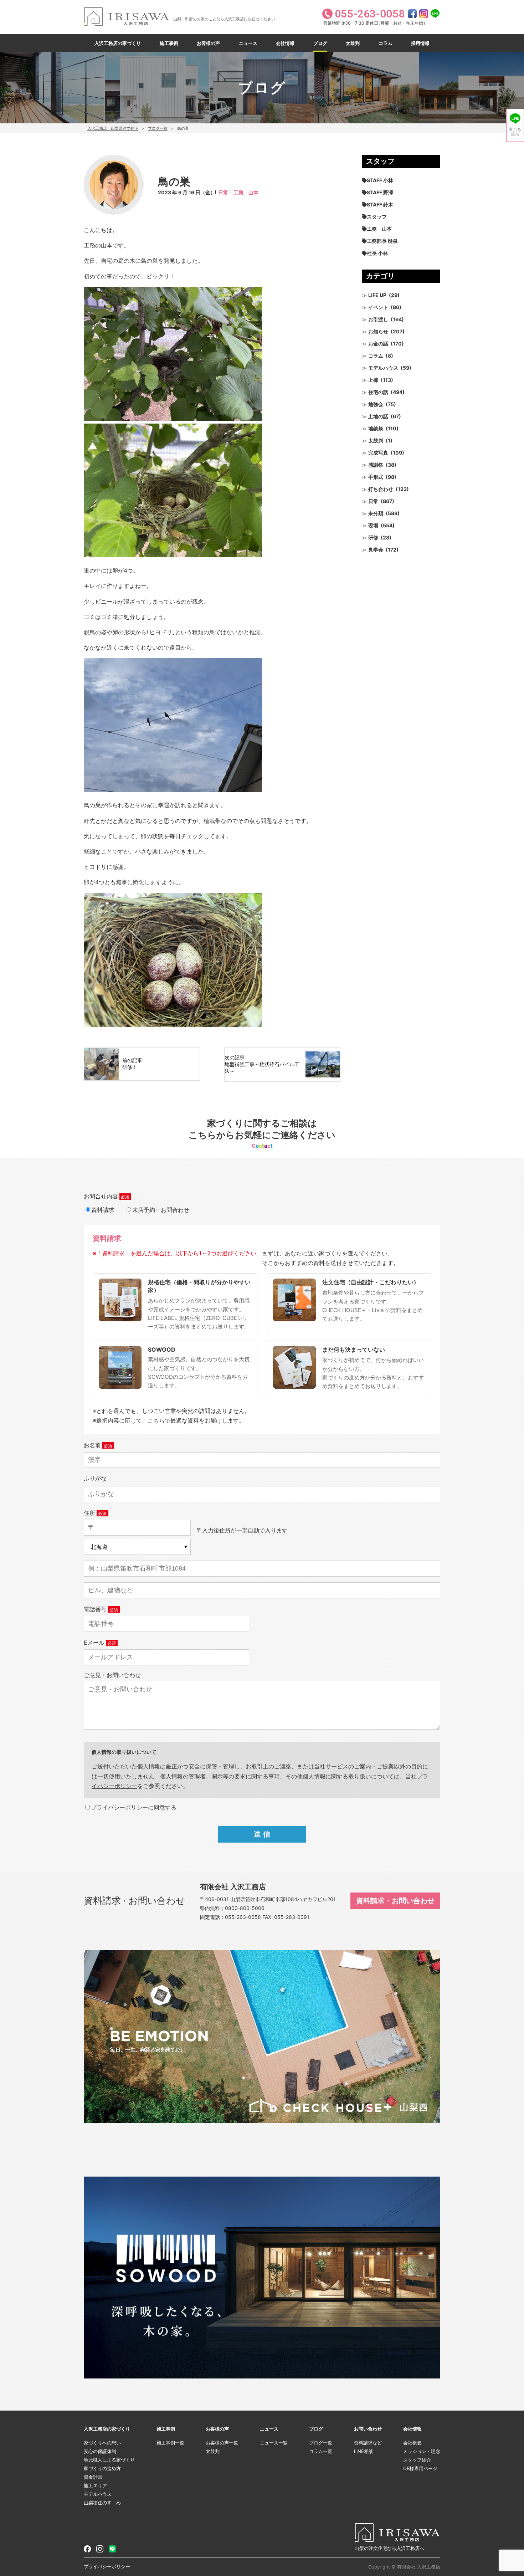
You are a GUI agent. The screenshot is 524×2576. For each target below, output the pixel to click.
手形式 (376, 477)
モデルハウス (383, 368)
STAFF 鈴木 (380, 204)
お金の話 (378, 344)
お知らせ (378, 331)
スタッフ (377, 217)
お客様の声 (208, 43)
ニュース (248, 43)
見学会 (376, 550)
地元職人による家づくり (109, 2460)
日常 (223, 192)
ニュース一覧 (274, 2443)
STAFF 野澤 (380, 192)
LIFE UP (377, 295)
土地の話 (378, 416)
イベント (378, 307)
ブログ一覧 (158, 128)
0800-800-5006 (245, 1908)
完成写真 (378, 453)
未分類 (376, 513)
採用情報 (420, 43)
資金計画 (93, 2477)
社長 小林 (377, 253)
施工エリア (95, 2485)
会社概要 (412, 2443)
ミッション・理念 (422, 2451)
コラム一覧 (321, 2451)
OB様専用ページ (420, 2468)
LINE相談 (364, 2451)
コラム (386, 43)
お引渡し (378, 319)
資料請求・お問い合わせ (395, 1901)
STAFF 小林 (380, 180)
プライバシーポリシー (107, 2566)
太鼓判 (353, 43)
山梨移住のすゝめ (102, 2503)
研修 (373, 537)
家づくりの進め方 (102, 2468)
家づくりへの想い (102, 2443)
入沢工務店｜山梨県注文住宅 (113, 128)
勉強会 (376, 404)
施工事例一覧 (170, 2443)
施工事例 (169, 43)
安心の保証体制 (100, 2451)
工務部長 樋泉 (382, 241)
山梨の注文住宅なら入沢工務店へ (389, 2548)
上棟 (373, 380)
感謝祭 (376, 465)
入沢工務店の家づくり (118, 43)
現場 (373, 525)
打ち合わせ (381, 489)
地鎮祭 (376, 428)
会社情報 (285, 43)
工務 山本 (246, 192)
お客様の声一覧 (222, 2443)
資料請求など (368, 2443)
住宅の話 (378, 392)
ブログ (320, 43)
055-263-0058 (243, 1917)
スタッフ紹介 (417, 2460)
